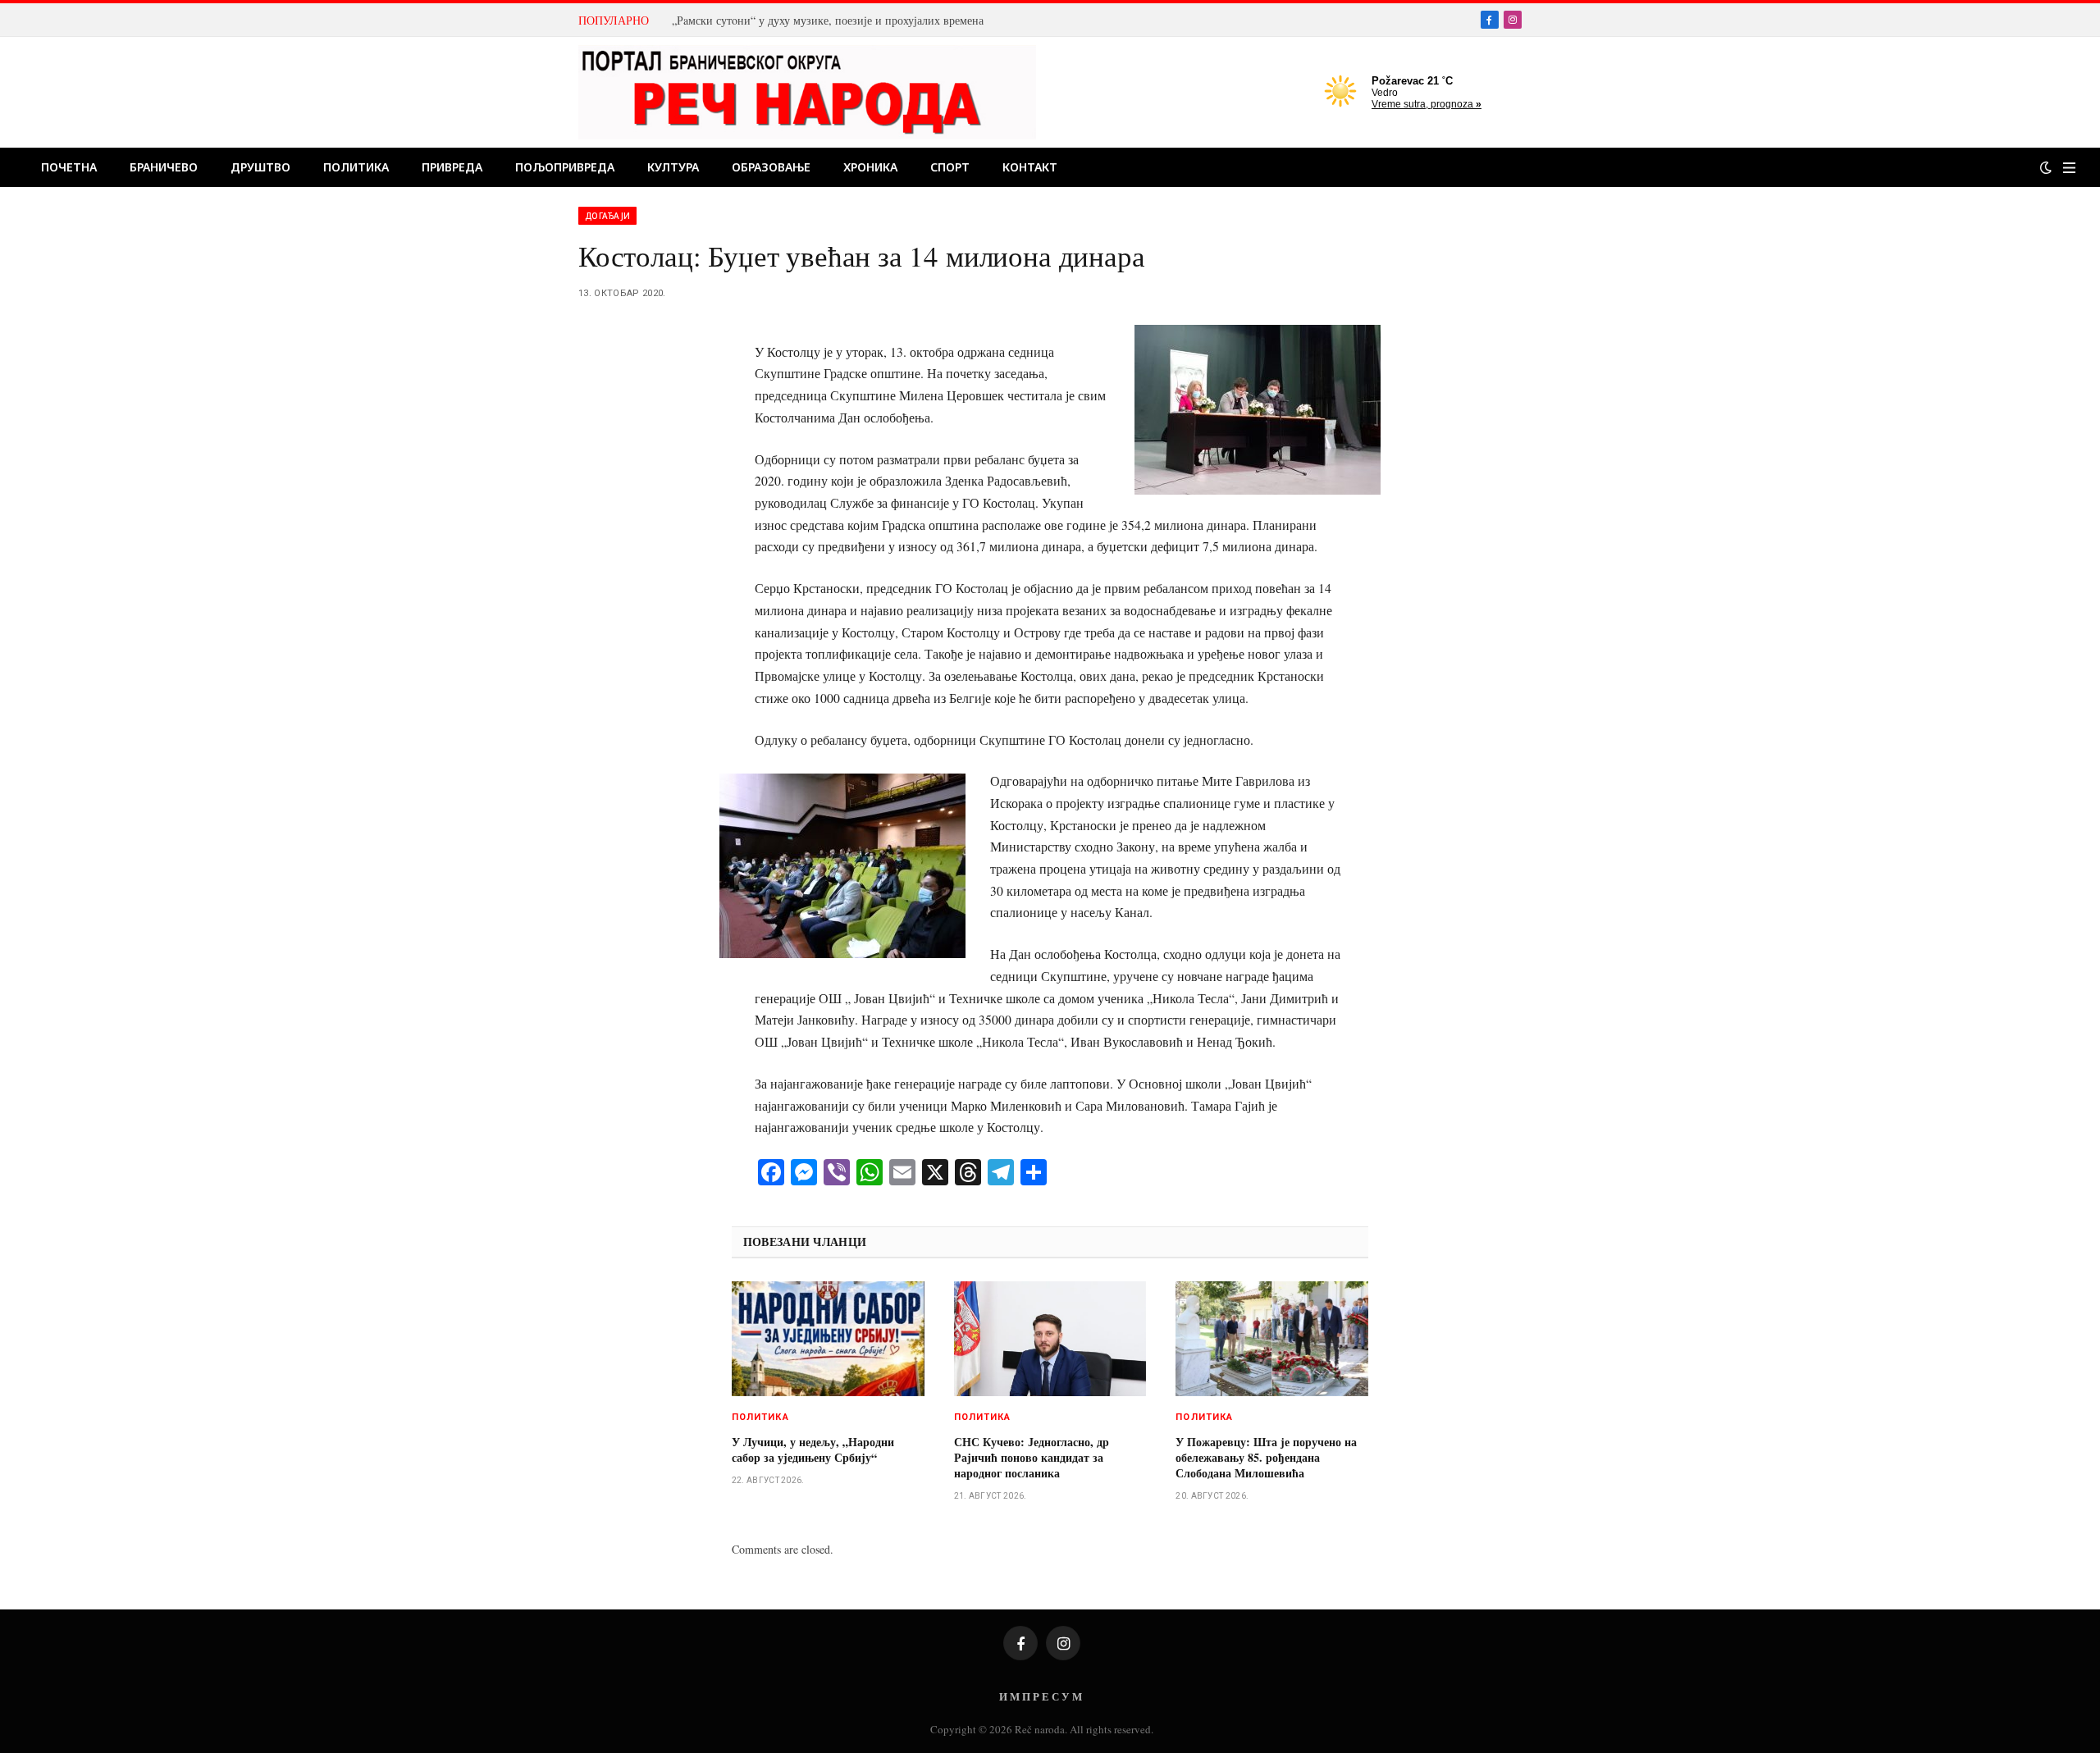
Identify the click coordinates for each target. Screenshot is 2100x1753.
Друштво (260, 167)
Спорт (950, 167)
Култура (673, 167)
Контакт (1030, 167)
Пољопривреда (565, 167)
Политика (356, 167)
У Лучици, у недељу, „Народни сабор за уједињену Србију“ (813, 1449)
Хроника (870, 167)
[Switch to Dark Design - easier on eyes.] (2046, 167)
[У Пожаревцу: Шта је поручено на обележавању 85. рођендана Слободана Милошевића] (1272, 1339)
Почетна (69, 167)
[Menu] (2069, 168)
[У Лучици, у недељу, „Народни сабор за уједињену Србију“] (828, 1339)
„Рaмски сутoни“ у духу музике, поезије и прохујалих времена (828, 21)
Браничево (164, 167)
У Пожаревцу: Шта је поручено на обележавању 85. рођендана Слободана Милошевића (1266, 1457)
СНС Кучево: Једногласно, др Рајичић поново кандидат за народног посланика (1032, 1457)
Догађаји (607, 216)
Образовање (771, 167)
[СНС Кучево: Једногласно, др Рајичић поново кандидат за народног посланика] (1050, 1339)
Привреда (452, 167)
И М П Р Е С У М (1041, 1696)
